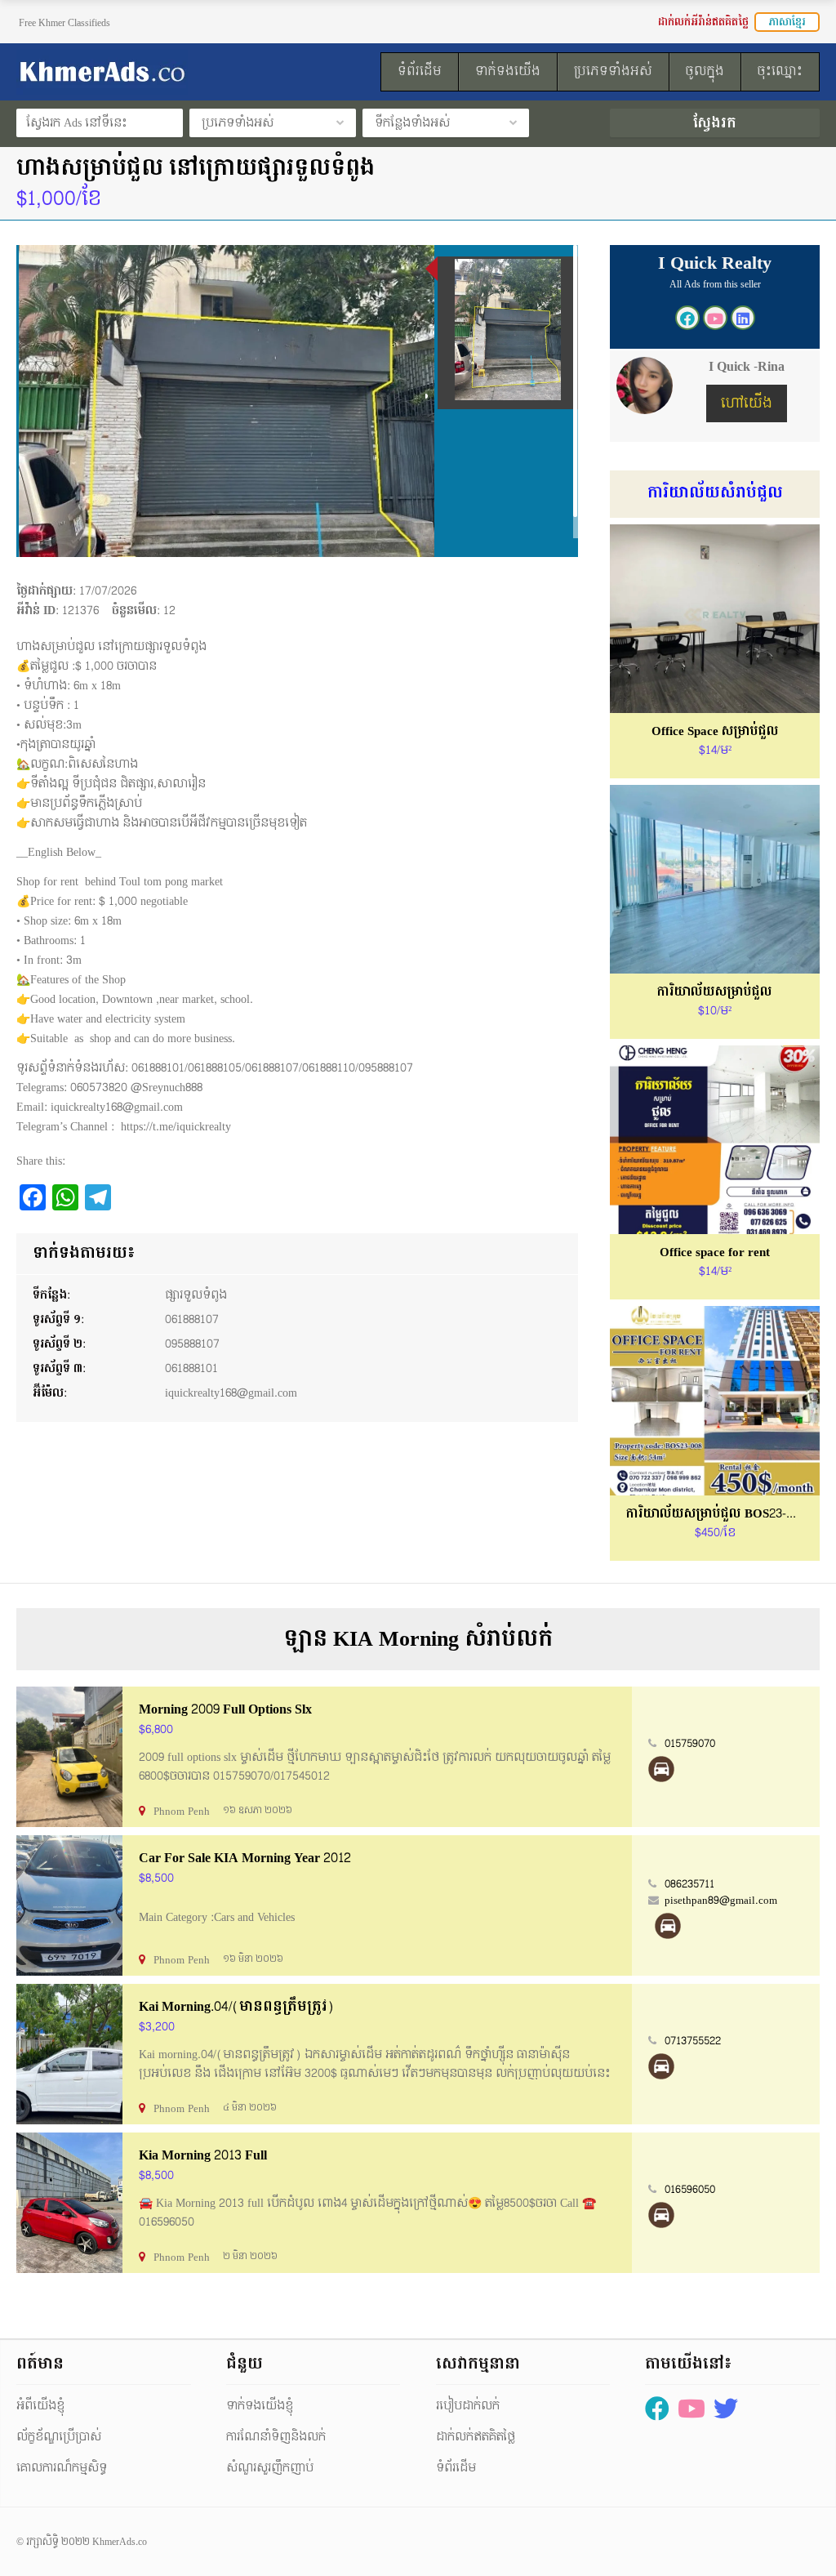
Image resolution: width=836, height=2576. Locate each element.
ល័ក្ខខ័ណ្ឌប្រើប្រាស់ (59, 2437)
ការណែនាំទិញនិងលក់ (276, 2437)
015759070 (690, 1744)
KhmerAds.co (120, 2542)
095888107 (192, 1344)
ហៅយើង (747, 403)
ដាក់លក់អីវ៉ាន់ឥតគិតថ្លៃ (703, 22)
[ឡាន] (661, 1769)
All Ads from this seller (715, 284)
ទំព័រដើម (456, 2468)
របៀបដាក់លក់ (468, 2406)
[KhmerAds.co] (142, 72)
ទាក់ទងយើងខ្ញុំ (260, 2406)
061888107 (192, 1319)
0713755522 (693, 2041)
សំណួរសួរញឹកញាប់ (270, 2468)
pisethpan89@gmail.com (721, 1901)
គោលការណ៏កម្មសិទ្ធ (62, 2468)
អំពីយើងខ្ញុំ (40, 2406)
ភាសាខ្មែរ (787, 22)
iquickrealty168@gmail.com (231, 1393)
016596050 (690, 2190)
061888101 (191, 1368)
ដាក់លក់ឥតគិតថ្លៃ (476, 2437)
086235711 (689, 1884)
